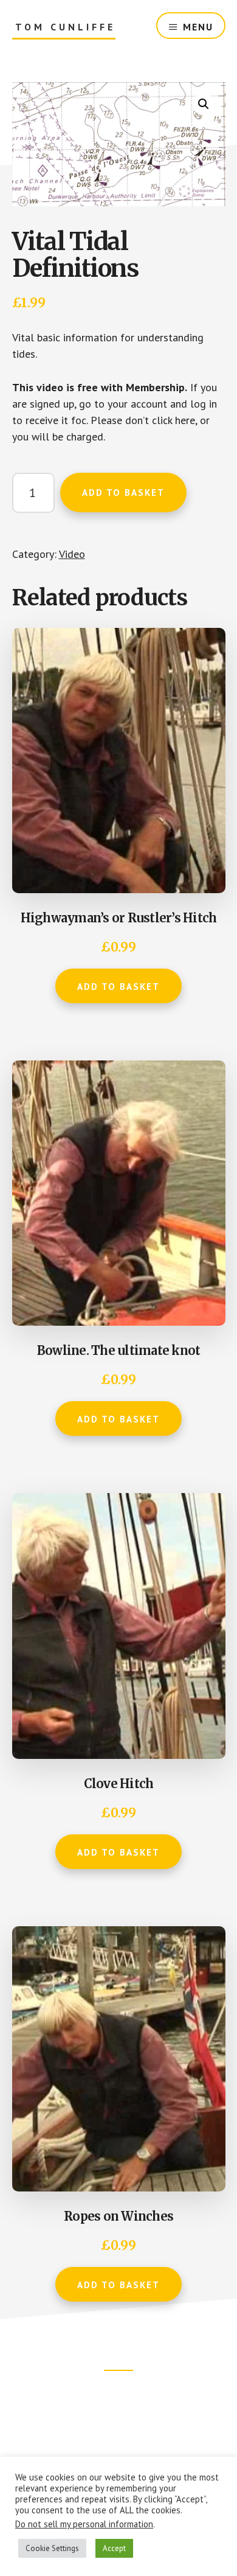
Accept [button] (114, 2548)
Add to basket (123, 493)
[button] (204, 104)
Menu (198, 27)
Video (72, 554)
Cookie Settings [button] (52, 2548)
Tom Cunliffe (65, 27)
